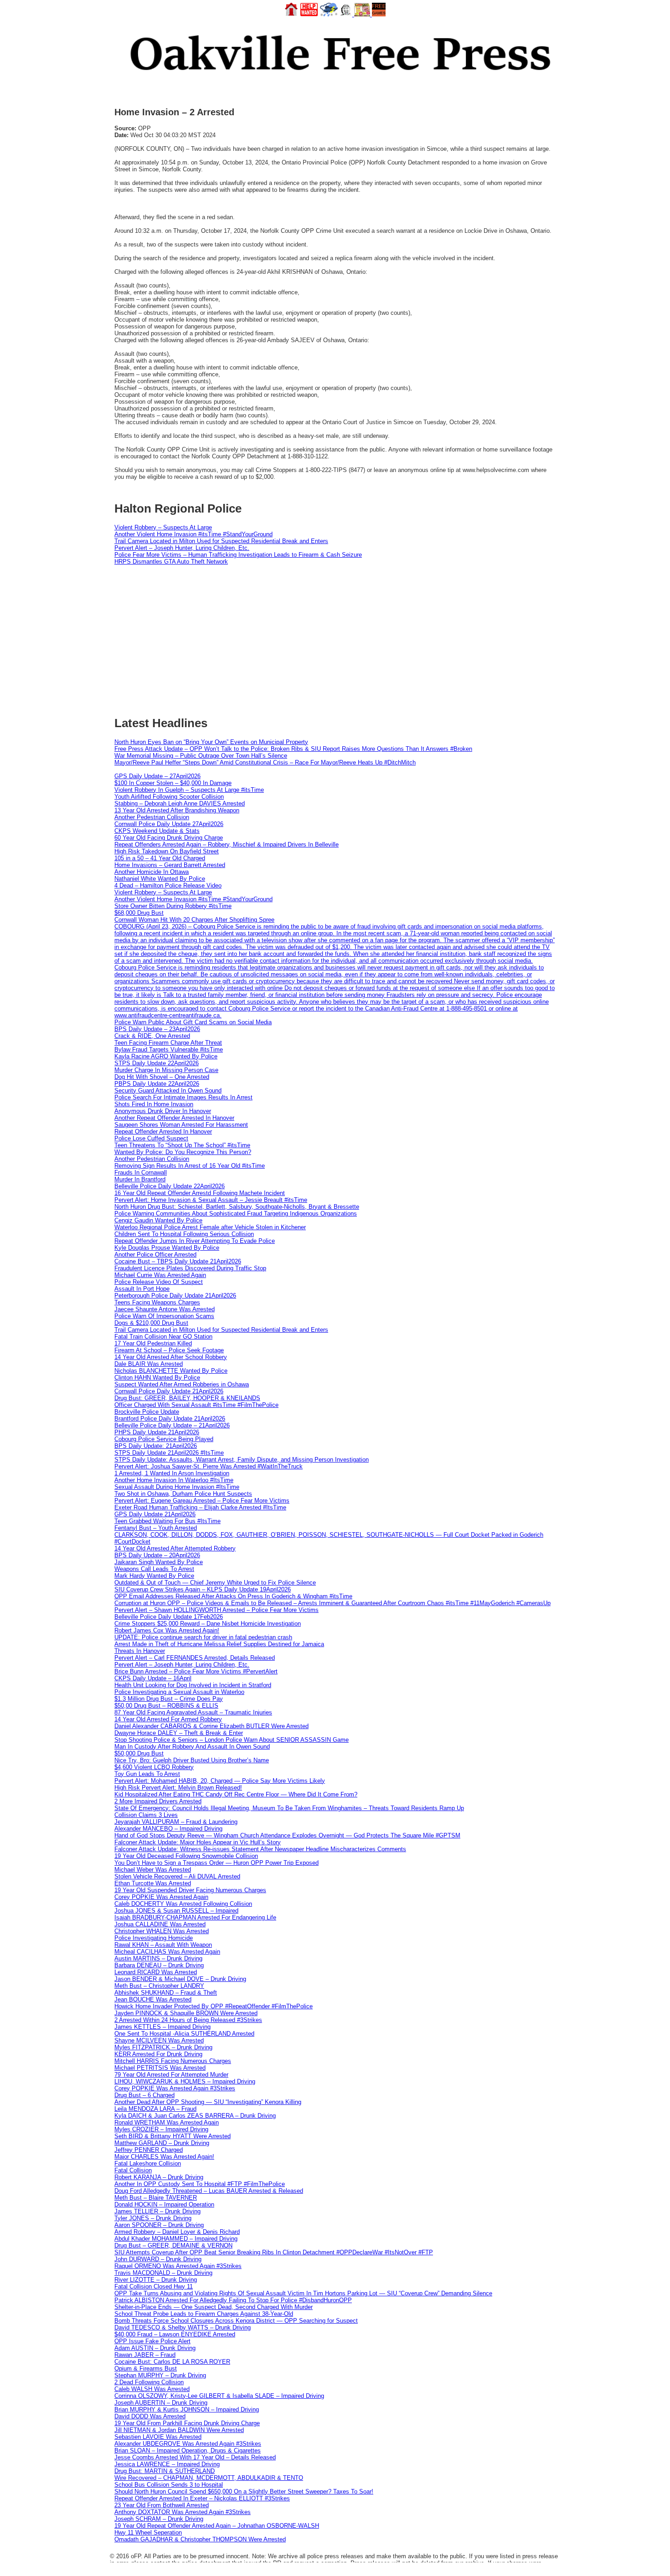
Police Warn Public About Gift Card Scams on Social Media (193, 1022)
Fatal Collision (133, 2170)
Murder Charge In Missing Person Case (166, 1070)
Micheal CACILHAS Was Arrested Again (167, 1952)
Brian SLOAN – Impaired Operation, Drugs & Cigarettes (188, 2450)
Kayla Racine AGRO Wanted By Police (166, 1056)
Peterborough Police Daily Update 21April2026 (175, 1296)
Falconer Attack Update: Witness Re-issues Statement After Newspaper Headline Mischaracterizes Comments (260, 1849)
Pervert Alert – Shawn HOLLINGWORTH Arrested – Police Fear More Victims (216, 1610)
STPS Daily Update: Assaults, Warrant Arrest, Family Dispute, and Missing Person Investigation (242, 1460)
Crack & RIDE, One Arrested (152, 1036)
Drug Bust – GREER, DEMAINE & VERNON (173, 2245)
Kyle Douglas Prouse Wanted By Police (167, 1248)
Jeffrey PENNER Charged (149, 2150)
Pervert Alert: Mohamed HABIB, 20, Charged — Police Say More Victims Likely (220, 1781)
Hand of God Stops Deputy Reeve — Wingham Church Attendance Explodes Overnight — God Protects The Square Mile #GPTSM (287, 1835)
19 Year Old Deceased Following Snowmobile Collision (186, 1856)
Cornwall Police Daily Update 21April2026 (169, 1391)
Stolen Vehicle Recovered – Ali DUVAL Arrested (177, 1876)
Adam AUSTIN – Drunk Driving (155, 2348)
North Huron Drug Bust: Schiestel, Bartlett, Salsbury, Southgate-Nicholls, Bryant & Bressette (237, 1207)
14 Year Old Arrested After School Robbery (171, 1357)
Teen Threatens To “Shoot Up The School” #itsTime (182, 1145)
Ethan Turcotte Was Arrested (153, 1883)
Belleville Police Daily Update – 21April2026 (172, 1425)
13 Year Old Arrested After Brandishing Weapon (177, 810)
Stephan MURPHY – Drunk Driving (160, 2375)
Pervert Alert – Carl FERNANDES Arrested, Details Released (195, 1658)
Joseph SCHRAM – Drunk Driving (159, 2519)
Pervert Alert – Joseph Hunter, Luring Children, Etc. (182, 548)
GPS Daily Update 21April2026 (155, 1514)
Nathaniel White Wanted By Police (160, 879)
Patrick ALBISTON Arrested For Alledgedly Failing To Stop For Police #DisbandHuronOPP (233, 2300)
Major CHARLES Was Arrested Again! (164, 2157)
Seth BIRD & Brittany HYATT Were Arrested (173, 2136)
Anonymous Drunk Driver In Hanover (163, 1111)
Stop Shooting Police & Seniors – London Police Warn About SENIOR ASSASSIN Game (232, 1740)
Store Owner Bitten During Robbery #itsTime (173, 906)
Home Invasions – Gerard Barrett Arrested (170, 865)
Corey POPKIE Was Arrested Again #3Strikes (175, 2088)
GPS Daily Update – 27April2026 (157, 776)
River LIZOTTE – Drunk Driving (156, 2280)
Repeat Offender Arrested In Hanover (163, 1131)
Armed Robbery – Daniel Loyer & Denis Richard (177, 2232)
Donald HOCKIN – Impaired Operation (164, 2204)
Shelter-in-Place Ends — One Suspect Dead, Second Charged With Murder (214, 2307)
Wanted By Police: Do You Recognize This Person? (183, 1152)
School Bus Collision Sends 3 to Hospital (169, 2485)
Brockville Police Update (147, 1412)
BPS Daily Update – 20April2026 (157, 1555)
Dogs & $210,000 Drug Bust (151, 1323)
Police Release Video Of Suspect (159, 1282)
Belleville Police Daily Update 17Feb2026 (169, 1617)
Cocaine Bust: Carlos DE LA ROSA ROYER (172, 2362)
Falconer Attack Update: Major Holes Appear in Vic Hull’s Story (198, 1842)
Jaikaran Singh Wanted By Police (159, 1562)
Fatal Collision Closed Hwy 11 (154, 2286)
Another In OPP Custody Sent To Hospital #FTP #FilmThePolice (200, 2184)
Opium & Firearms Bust (146, 2368)
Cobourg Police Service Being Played (164, 1439)
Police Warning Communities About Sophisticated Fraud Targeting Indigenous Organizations (236, 1214)
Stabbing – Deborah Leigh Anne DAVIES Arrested (180, 803)
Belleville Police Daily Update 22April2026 (170, 1186)
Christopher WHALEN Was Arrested (162, 1931)
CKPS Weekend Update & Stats (157, 831)
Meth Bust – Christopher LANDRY (159, 1986)
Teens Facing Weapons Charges (157, 1302)
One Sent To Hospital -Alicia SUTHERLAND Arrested (184, 2034)
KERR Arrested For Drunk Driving (158, 2054)
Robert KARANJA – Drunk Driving (159, 2177)
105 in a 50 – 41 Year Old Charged (160, 858)
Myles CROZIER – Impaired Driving (161, 2129)
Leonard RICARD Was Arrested (156, 1972)
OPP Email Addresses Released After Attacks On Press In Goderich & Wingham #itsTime (233, 1596)
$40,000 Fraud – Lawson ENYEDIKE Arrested (175, 2334)
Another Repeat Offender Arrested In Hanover (174, 1118)
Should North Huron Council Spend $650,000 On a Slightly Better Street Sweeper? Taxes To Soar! (244, 2491)
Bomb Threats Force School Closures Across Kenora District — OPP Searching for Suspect (236, 2321)
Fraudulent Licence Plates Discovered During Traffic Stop (190, 1268)
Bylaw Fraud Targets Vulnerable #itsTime (169, 1049)
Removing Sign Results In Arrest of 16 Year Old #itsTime (190, 1166)
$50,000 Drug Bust (139, 1753)
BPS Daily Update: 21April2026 (156, 1446)
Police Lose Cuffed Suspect (151, 1138)
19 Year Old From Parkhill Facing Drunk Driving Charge (187, 2423)
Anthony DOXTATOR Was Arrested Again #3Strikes (183, 2512)
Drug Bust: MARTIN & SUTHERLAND (165, 2471)
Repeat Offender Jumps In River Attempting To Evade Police (195, 1241)
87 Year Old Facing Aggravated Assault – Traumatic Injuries (193, 1712)
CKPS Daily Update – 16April (153, 1678)
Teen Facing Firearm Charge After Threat (168, 1043)
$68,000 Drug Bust (139, 913)
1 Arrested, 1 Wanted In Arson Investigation (172, 1473)
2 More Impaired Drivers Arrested (158, 1801)
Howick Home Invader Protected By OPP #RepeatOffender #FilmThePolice (214, 2006)
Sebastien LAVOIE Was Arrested (158, 2437)
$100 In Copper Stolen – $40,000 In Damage (173, 783)
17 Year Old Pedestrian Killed (153, 1343)
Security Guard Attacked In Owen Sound (168, 1090)
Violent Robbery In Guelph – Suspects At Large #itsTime (189, 790)
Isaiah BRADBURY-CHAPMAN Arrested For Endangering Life (195, 1917)
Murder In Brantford (140, 1179)
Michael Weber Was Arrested (153, 1870)
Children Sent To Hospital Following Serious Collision (184, 1234)
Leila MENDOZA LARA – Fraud (155, 2109)
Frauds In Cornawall (141, 1173)
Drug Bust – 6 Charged (144, 2095)
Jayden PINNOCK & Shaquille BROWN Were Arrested (186, 2013)
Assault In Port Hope (142, 1289)
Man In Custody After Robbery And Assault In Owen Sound (192, 1747)
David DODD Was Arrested (150, 2416)
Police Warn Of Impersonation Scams (164, 1316)
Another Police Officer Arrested (155, 1255)
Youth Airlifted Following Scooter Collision (169, 797)
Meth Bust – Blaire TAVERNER (156, 2198)
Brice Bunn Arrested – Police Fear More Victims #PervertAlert (196, 1671)
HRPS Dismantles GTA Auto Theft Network (171, 562)
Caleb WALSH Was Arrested (152, 2389)
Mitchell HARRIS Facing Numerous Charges (173, 2061)
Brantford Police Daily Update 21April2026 (170, 1419)
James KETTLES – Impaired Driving (162, 2027)
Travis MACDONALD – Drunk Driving (163, 2273)
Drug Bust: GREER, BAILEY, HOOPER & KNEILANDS (187, 1398)
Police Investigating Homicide (154, 1938)
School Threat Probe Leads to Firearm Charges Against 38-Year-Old (204, 2314)
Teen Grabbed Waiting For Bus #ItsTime (167, 1521)
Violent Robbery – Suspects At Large (163, 527)
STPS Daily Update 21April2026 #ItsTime (169, 1453)
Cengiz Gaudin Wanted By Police (158, 1220)
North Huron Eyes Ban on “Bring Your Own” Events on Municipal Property (211, 742)
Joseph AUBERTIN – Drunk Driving (161, 2403)
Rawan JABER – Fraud (145, 2355)
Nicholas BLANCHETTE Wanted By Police (171, 1371)
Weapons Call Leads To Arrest (154, 1569)
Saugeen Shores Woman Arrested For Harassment (181, 1125)
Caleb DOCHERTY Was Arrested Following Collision (183, 1904)
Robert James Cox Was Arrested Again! (167, 1630)
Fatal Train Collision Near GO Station (163, 1337)
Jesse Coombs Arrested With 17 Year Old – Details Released (195, 2457)
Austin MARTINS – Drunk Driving (158, 1958)
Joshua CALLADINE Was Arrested (160, 1924)
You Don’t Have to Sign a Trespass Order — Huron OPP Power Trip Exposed (216, 1863)
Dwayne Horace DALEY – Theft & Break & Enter (179, 1733)
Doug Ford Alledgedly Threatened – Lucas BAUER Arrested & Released (209, 2191)
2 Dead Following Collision (149, 2382)
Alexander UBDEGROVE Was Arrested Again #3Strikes (188, 2444)
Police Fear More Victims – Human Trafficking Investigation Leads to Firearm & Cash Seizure (238, 555)
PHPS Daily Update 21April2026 (157, 1432)
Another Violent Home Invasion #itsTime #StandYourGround (193, 534)
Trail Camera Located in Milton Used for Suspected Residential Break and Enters (221, 541)
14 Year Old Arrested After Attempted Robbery (175, 1548)
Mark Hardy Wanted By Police (154, 1576)
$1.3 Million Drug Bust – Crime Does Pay (169, 1699)
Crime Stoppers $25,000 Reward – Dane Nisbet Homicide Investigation (208, 1624)
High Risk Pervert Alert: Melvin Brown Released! (178, 1788)
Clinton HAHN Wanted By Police (157, 1378)
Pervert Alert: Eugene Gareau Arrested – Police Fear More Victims (202, 1501)
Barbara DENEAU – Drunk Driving (159, 1965)
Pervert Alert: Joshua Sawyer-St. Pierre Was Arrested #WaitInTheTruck (209, 1466)
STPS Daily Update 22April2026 (157, 1063)
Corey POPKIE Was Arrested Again (161, 1897)
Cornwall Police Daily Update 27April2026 (169, 824)
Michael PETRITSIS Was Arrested (160, 2068)
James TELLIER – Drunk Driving (157, 2211)
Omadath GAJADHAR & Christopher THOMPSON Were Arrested (200, 2539)
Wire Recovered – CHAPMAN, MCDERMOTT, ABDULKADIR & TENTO (209, 2478)
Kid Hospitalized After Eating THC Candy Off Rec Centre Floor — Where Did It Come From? (236, 1794)
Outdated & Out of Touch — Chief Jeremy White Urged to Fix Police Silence (215, 1583)
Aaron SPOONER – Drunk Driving (159, 2225)
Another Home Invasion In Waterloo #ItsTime (174, 1480)
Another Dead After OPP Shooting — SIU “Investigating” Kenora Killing (208, 2102)
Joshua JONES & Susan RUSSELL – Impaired (176, 1911)
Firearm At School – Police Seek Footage (169, 1350)
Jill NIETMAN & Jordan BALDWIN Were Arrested (179, 2430)
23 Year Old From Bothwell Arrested (162, 2505)
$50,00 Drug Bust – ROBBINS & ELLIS (166, 1706)
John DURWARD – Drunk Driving (158, 2259)
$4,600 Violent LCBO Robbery (154, 1767)
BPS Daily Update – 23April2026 (157, 1029)
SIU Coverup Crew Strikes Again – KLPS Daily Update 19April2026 (203, 1589)
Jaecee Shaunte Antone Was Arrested (165, 1309)
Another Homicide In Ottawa (152, 872)
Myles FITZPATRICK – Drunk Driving (163, 2047)
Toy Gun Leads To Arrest (147, 1774)
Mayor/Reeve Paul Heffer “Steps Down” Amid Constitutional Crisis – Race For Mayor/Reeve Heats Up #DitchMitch (265, 762)
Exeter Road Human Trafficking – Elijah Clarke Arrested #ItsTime (200, 1507)
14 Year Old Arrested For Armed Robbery (168, 1719)
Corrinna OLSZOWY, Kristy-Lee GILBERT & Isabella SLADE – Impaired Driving (219, 2396)
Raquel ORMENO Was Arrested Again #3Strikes (178, 2266)
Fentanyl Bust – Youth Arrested (156, 1528)
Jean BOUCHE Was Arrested (153, 1999)
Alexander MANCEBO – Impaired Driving (168, 1829)
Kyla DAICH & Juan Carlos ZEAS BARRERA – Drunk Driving (195, 2116)
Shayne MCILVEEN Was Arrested (159, 2040)
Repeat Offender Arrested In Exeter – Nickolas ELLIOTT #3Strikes (202, 2498)
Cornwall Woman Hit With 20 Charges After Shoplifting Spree (194, 920)
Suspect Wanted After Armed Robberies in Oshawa (182, 1384)
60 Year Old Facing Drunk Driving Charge (169, 838)
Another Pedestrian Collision (152, 817)
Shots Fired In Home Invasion (154, 1104)
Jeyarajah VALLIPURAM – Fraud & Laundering (176, 1822)
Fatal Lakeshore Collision (148, 2163)
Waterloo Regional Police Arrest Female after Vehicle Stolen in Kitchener (210, 1227)
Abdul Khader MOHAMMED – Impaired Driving (176, 2239)
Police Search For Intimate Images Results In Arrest (183, 1097)
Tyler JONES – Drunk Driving (153, 2218)
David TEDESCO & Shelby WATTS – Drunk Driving (183, 2327)
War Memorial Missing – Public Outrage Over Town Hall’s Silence (201, 756)
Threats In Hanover (140, 1651)
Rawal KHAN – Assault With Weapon (163, 1945)
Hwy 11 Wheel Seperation (148, 2532)
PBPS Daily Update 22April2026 (157, 1084)
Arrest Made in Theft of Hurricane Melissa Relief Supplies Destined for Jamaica (219, 1644)
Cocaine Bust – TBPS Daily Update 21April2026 (178, 1261)
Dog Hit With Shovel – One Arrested (162, 1077)
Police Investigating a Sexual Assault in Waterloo (179, 1692)
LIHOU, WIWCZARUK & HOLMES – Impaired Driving (185, 2081)
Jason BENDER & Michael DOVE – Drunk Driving (180, 1979)
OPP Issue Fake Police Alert (152, 2341)
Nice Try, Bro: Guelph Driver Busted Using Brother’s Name (192, 1760)
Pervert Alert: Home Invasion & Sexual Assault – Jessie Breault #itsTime (211, 1200)
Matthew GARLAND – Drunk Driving (162, 2143)
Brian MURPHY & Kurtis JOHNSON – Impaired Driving (187, 2409)
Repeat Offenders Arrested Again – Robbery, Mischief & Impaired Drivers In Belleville (227, 844)
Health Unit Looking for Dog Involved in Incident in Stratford (193, 1685)
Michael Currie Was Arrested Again (160, 1275)
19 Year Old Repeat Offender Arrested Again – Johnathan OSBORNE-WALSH (217, 2526)
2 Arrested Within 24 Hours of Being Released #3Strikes (188, 2020)
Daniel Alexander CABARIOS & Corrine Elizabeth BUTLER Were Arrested (211, 1726)
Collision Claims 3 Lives (146, 1815)
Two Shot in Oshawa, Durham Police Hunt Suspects (183, 1494)
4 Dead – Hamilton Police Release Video (168, 885)
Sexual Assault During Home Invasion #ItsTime (177, 1487)
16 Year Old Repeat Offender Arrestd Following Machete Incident (200, 1193)
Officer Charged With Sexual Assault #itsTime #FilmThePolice (196, 1405)
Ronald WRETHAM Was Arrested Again (167, 2122)
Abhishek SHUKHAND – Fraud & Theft (166, 1993)
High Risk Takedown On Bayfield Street (167, 851)
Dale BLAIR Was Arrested (149, 1364)
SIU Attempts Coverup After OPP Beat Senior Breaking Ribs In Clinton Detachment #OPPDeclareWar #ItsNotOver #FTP (274, 2252)
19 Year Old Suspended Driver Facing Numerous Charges (190, 1890)
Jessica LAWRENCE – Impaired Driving (167, 2464)
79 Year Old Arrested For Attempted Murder (171, 2075)
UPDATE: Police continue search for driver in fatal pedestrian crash (203, 1637)
